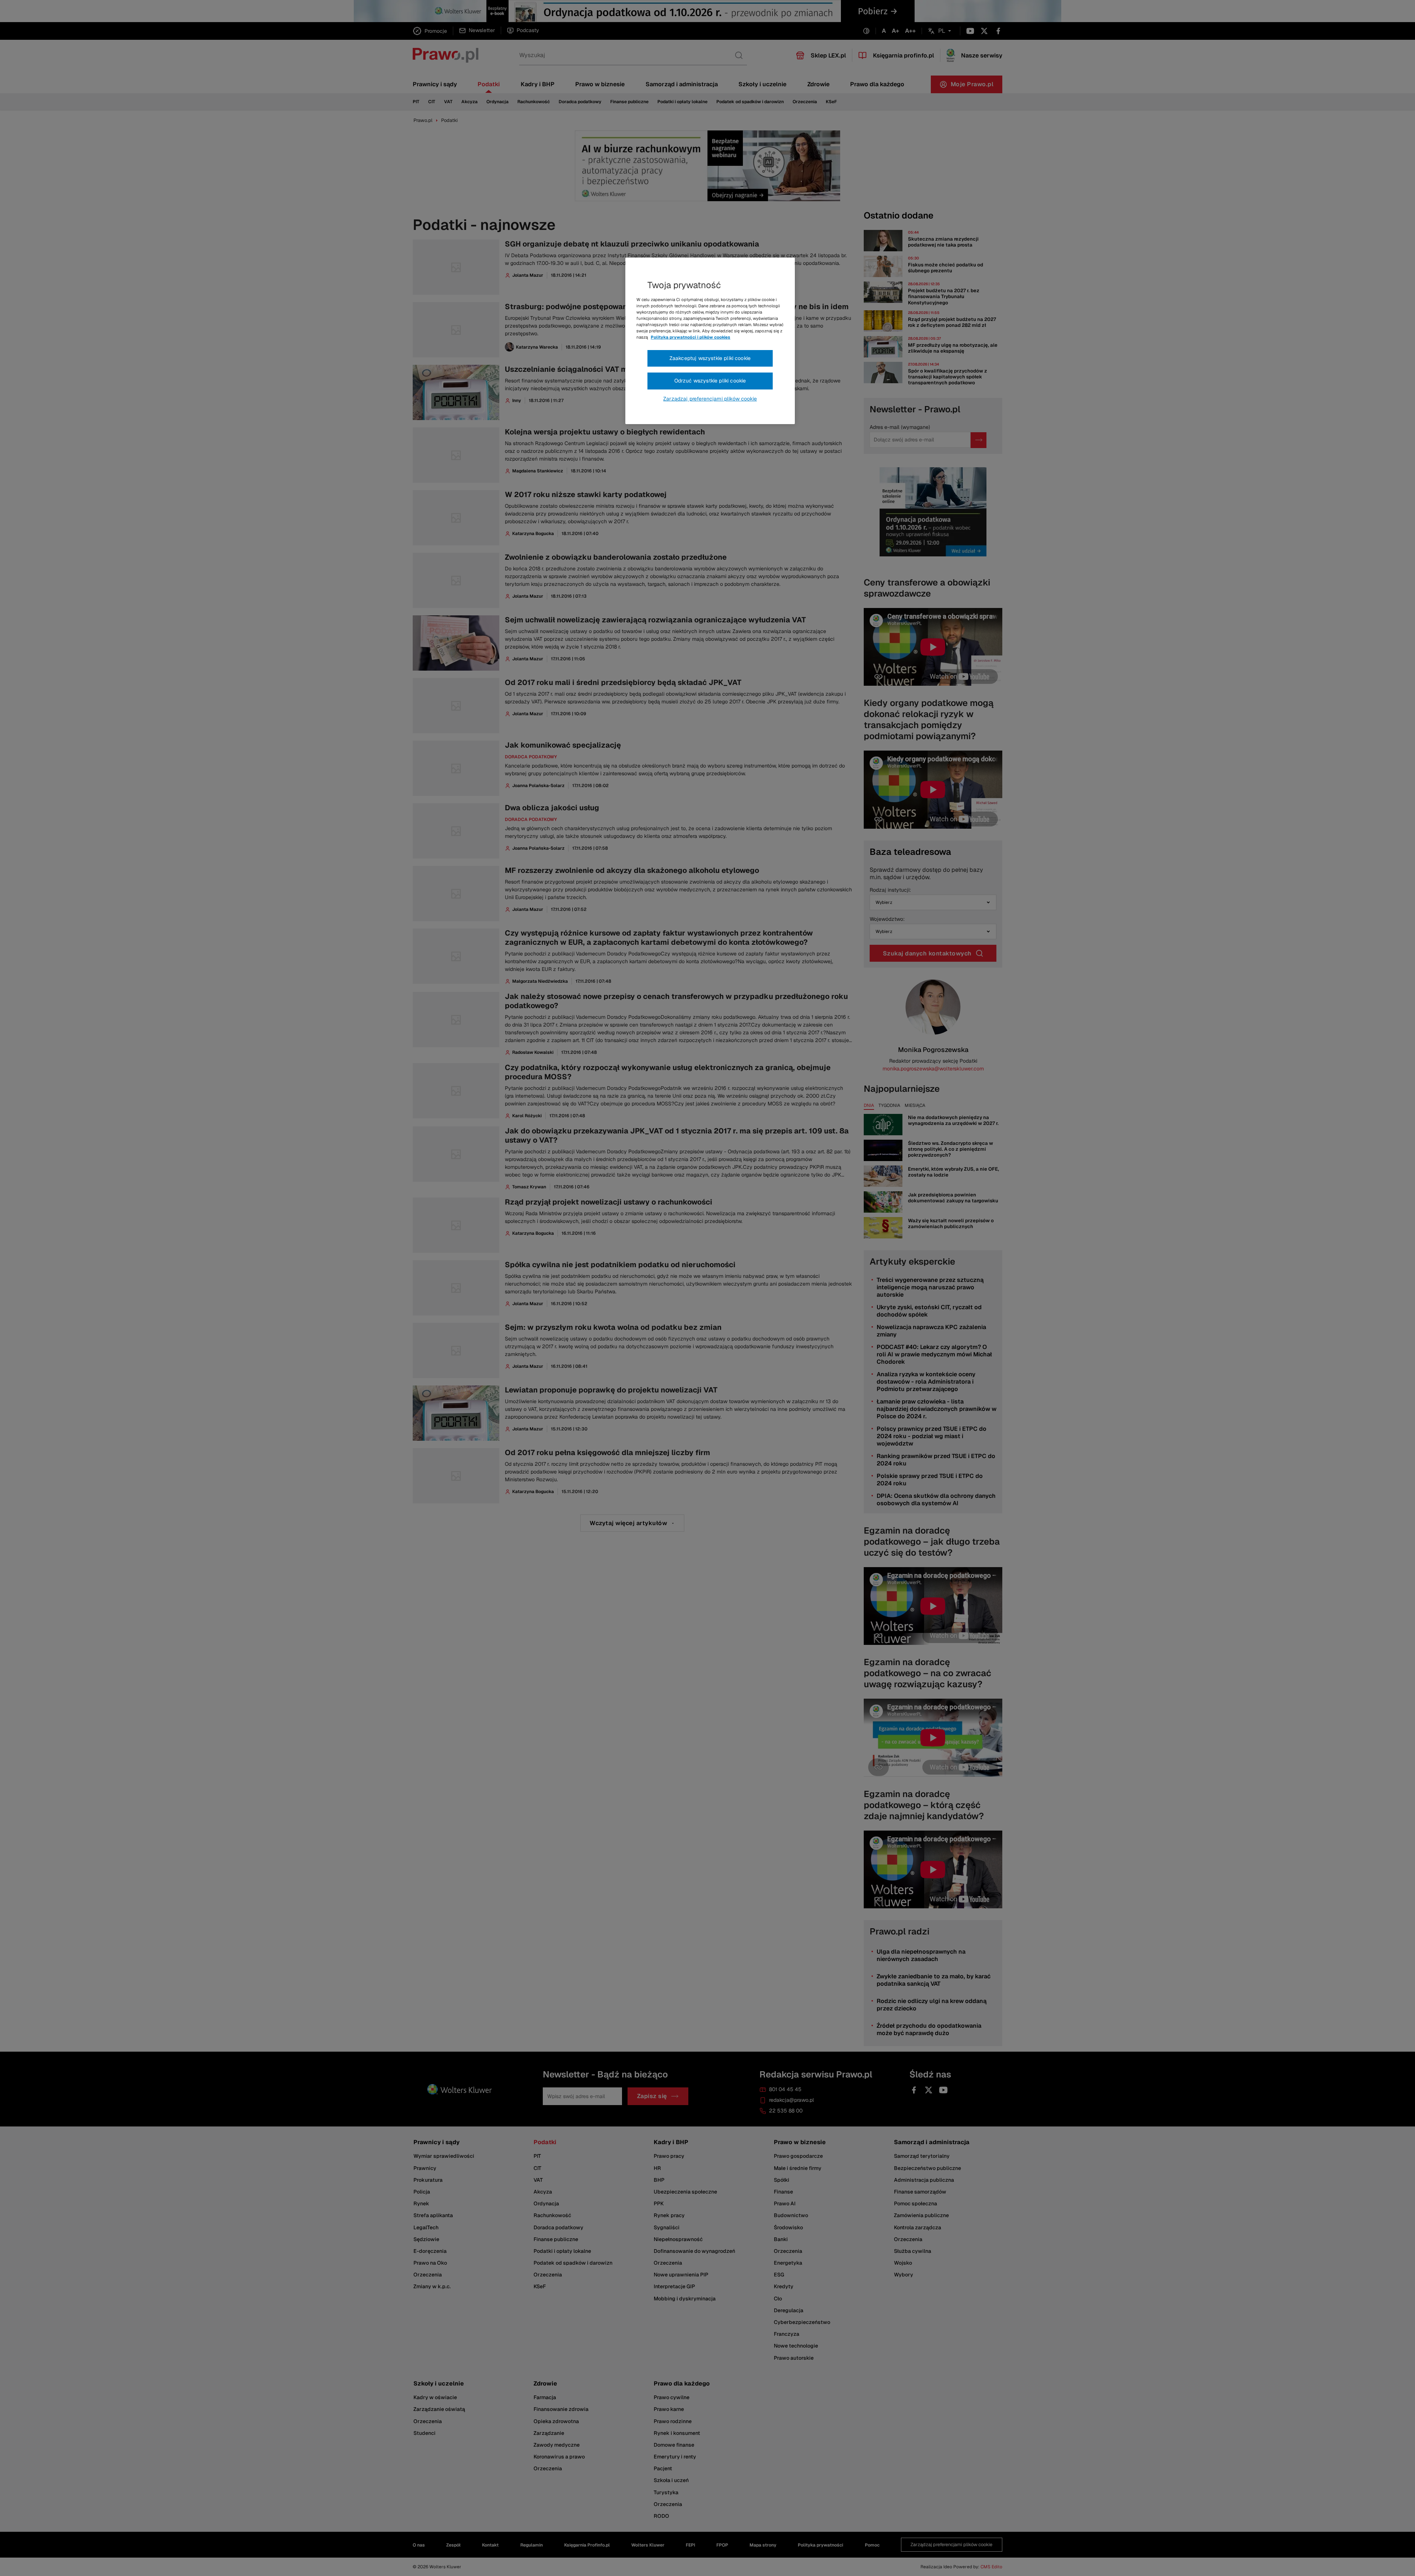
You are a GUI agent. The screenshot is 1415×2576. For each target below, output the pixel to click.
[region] (710, 341)
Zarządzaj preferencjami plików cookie (710, 399)
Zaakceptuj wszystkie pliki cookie (710, 358)
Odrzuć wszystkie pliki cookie (710, 381)
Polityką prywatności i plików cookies (691, 337)
